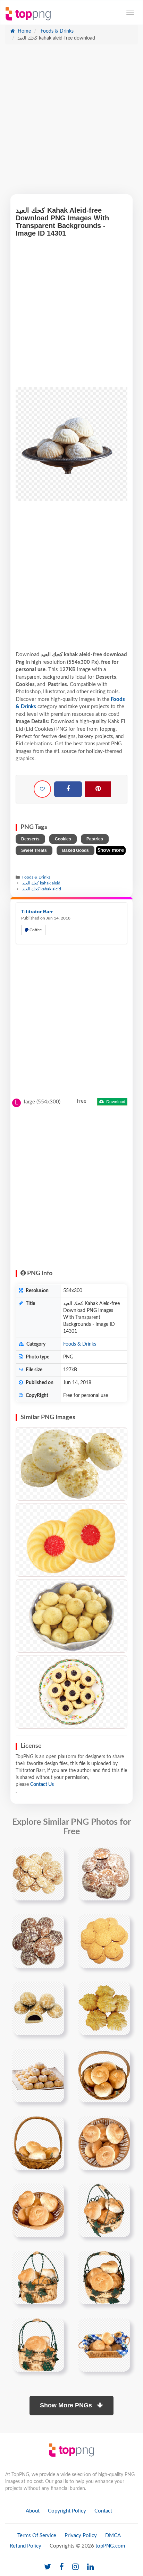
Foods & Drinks (56, 31)
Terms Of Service (37, 2536)
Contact (103, 2511)
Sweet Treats (34, 850)
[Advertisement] (71, 123)
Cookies (63, 839)
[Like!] (42, 789)
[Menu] (130, 12)
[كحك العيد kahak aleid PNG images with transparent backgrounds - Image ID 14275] (71, 1464)
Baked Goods (75, 850)
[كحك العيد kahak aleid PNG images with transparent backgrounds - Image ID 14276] (71, 1540)
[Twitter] (48, 2567)
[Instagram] (75, 2567)
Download (115, 1102)
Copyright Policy (67, 2511)
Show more (111, 850)
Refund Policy (26, 2546)
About (33, 2511)
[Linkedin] (90, 2567)
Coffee (35, 930)
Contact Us (42, 1785)
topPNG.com (110, 2546)
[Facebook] (68, 789)
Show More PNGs (67, 2405)
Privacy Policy (81, 2536)
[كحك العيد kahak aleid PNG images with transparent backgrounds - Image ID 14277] (71, 1616)
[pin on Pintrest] (55, 1856)
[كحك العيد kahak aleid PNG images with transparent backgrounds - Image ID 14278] (71, 1692)
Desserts (30, 839)
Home (24, 31)
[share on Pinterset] (98, 789)
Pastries (95, 839)
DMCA (113, 2536)
